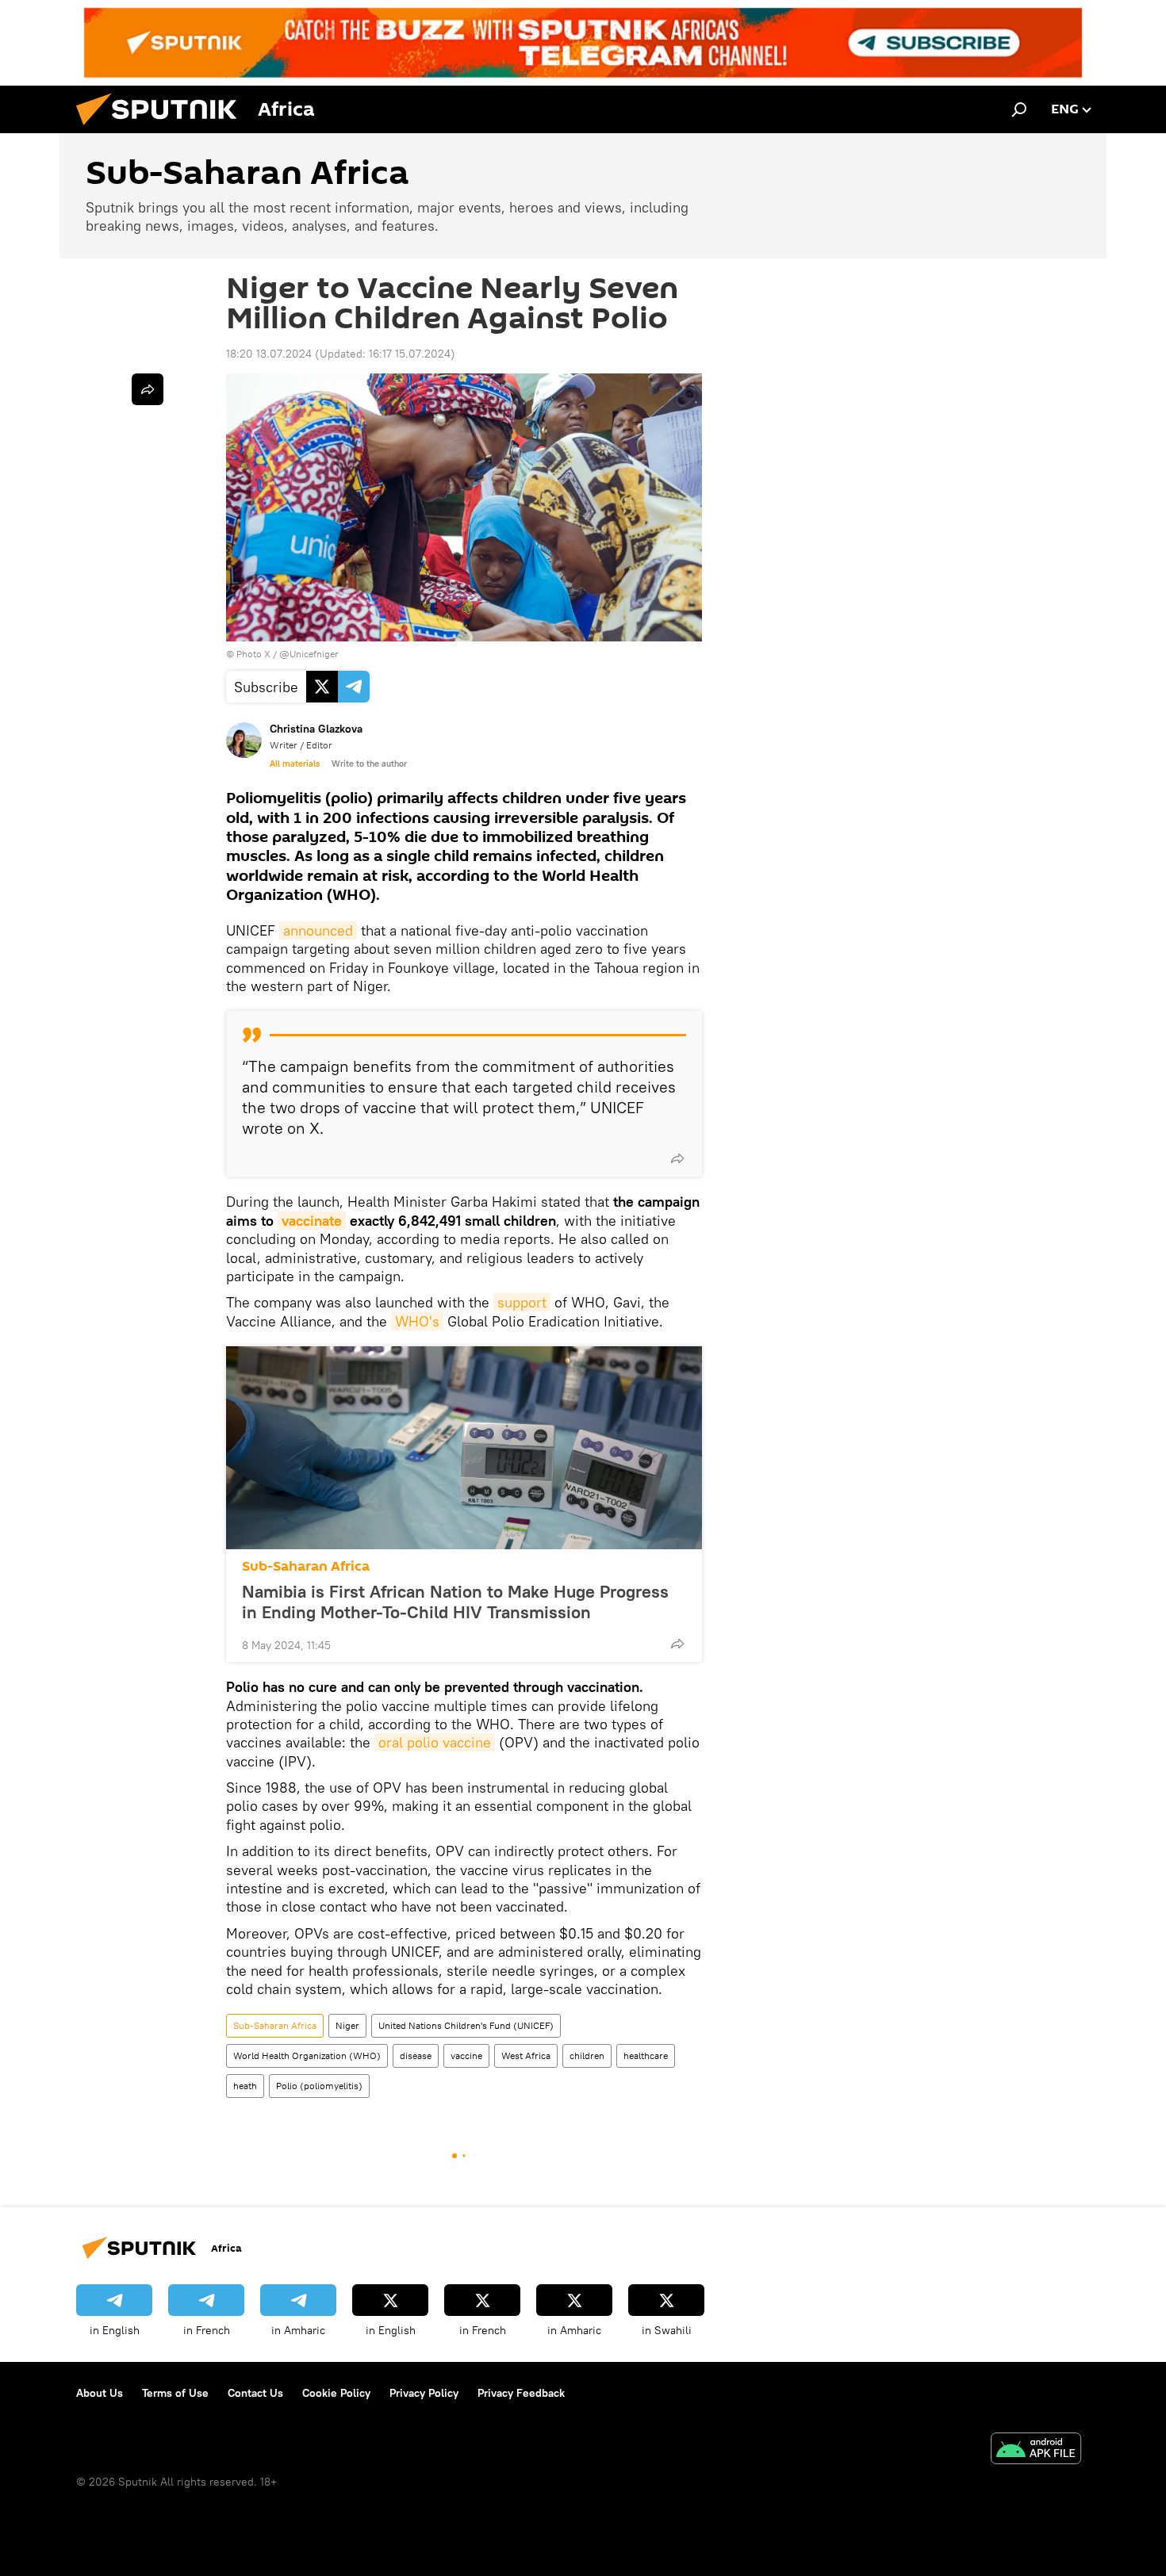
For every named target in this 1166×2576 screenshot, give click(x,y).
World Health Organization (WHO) (307, 2055)
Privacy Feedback (521, 2393)
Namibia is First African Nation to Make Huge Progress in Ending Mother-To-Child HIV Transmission (455, 1602)
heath (245, 2086)
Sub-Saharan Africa (306, 1566)
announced (318, 930)
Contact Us (255, 2393)
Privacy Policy (424, 2393)
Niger (347, 2025)
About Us (100, 2393)
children (587, 2055)
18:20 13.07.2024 (269, 354)
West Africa (526, 2055)
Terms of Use (175, 2393)
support (522, 1302)
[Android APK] (1036, 2450)
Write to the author (369, 764)
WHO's (417, 1321)
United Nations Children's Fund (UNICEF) (466, 2025)
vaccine (466, 2055)
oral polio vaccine (435, 1742)
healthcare (646, 2055)
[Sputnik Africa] (163, 129)
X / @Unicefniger (301, 654)
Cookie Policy (336, 2393)
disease (416, 2055)
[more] (677, 1158)
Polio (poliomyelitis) (319, 2086)
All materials (295, 764)
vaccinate (312, 1221)
